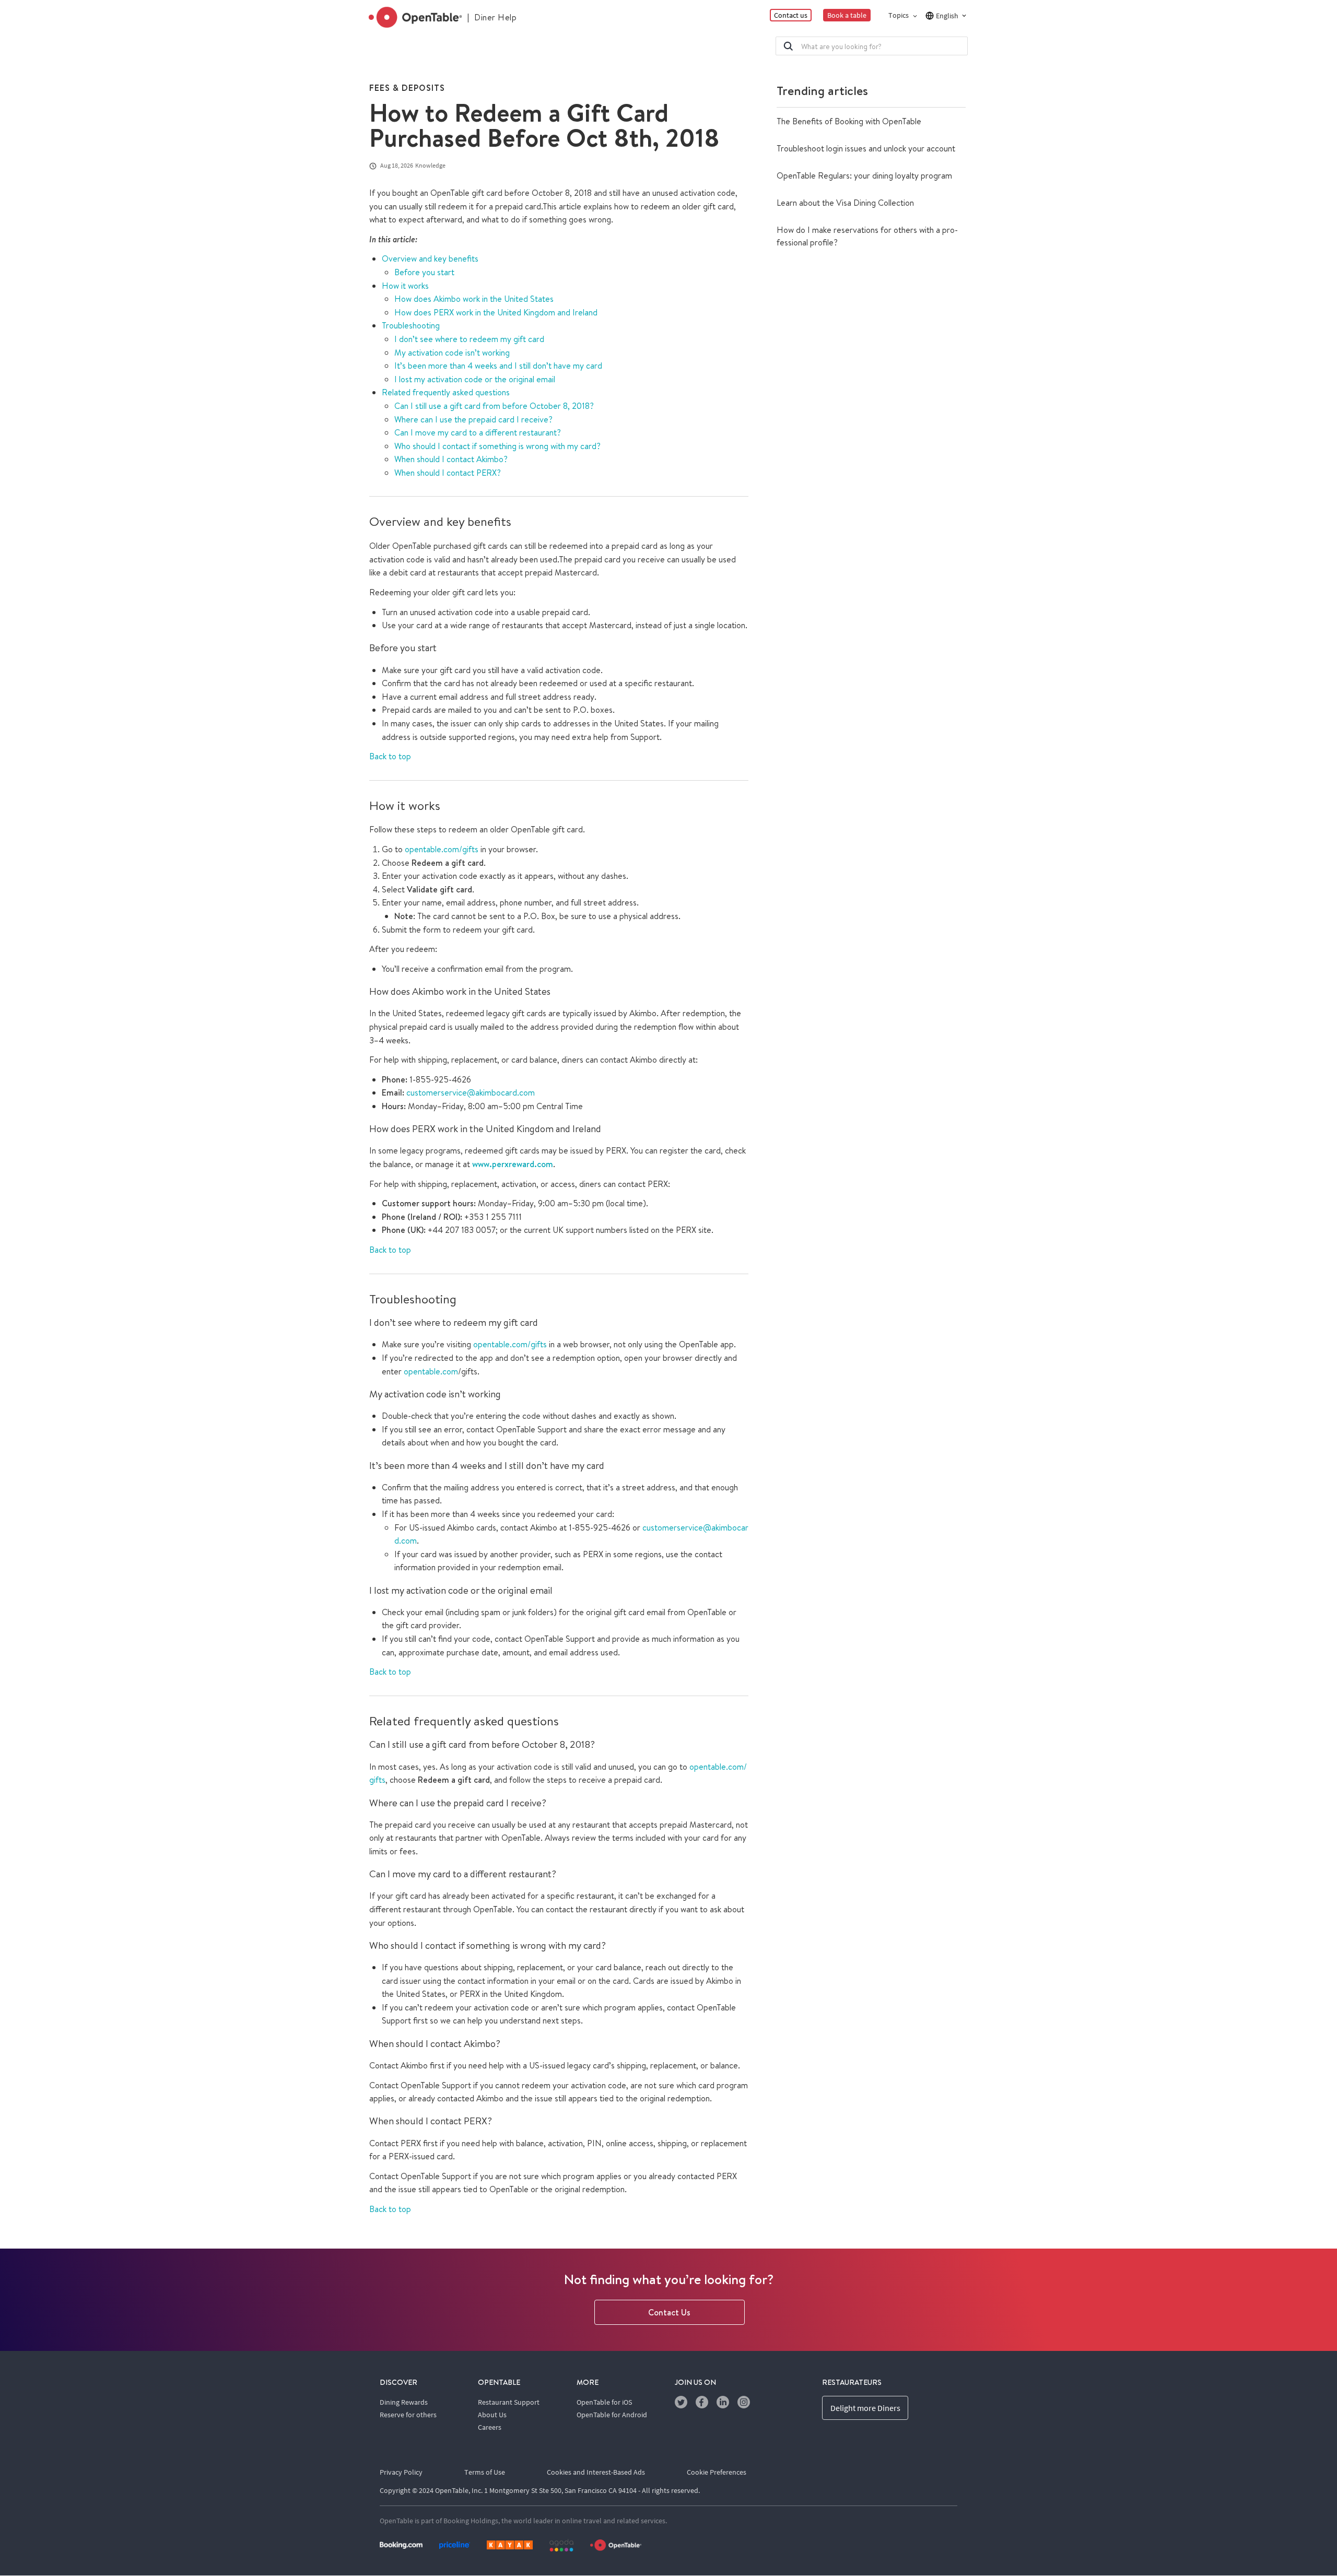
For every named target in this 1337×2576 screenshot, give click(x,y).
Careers (490, 2427)
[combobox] (872, 46)
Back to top (390, 756)
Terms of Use (485, 2472)
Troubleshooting (411, 325)
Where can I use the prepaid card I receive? (473, 419)
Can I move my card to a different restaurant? (478, 432)
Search (788, 46)
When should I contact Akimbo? (451, 459)
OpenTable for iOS (604, 2402)
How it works (405, 286)
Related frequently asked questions (446, 392)
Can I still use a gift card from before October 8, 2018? (494, 406)
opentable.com (431, 1371)
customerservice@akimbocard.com (471, 1092)
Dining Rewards (404, 2402)
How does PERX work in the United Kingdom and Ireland (496, 312)
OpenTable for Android (612, 2415)
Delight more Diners (865, 2408)
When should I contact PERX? (448, 473)
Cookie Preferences (717, 2472)
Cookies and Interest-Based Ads (596, 2472)
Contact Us (669, 2312)
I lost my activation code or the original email (475, 379)
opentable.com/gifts (442, 849)
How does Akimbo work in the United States (474, 299)
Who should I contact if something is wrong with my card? (497, 446)
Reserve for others (408, 2415)
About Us (492, 2415)
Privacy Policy (401, 2472)
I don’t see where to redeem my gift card (469, 339)
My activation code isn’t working (452, 352)
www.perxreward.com (513, 1164)
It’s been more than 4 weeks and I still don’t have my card (498, 366)
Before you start (424, 272)
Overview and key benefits (430, 258)
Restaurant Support (509, 2402)
